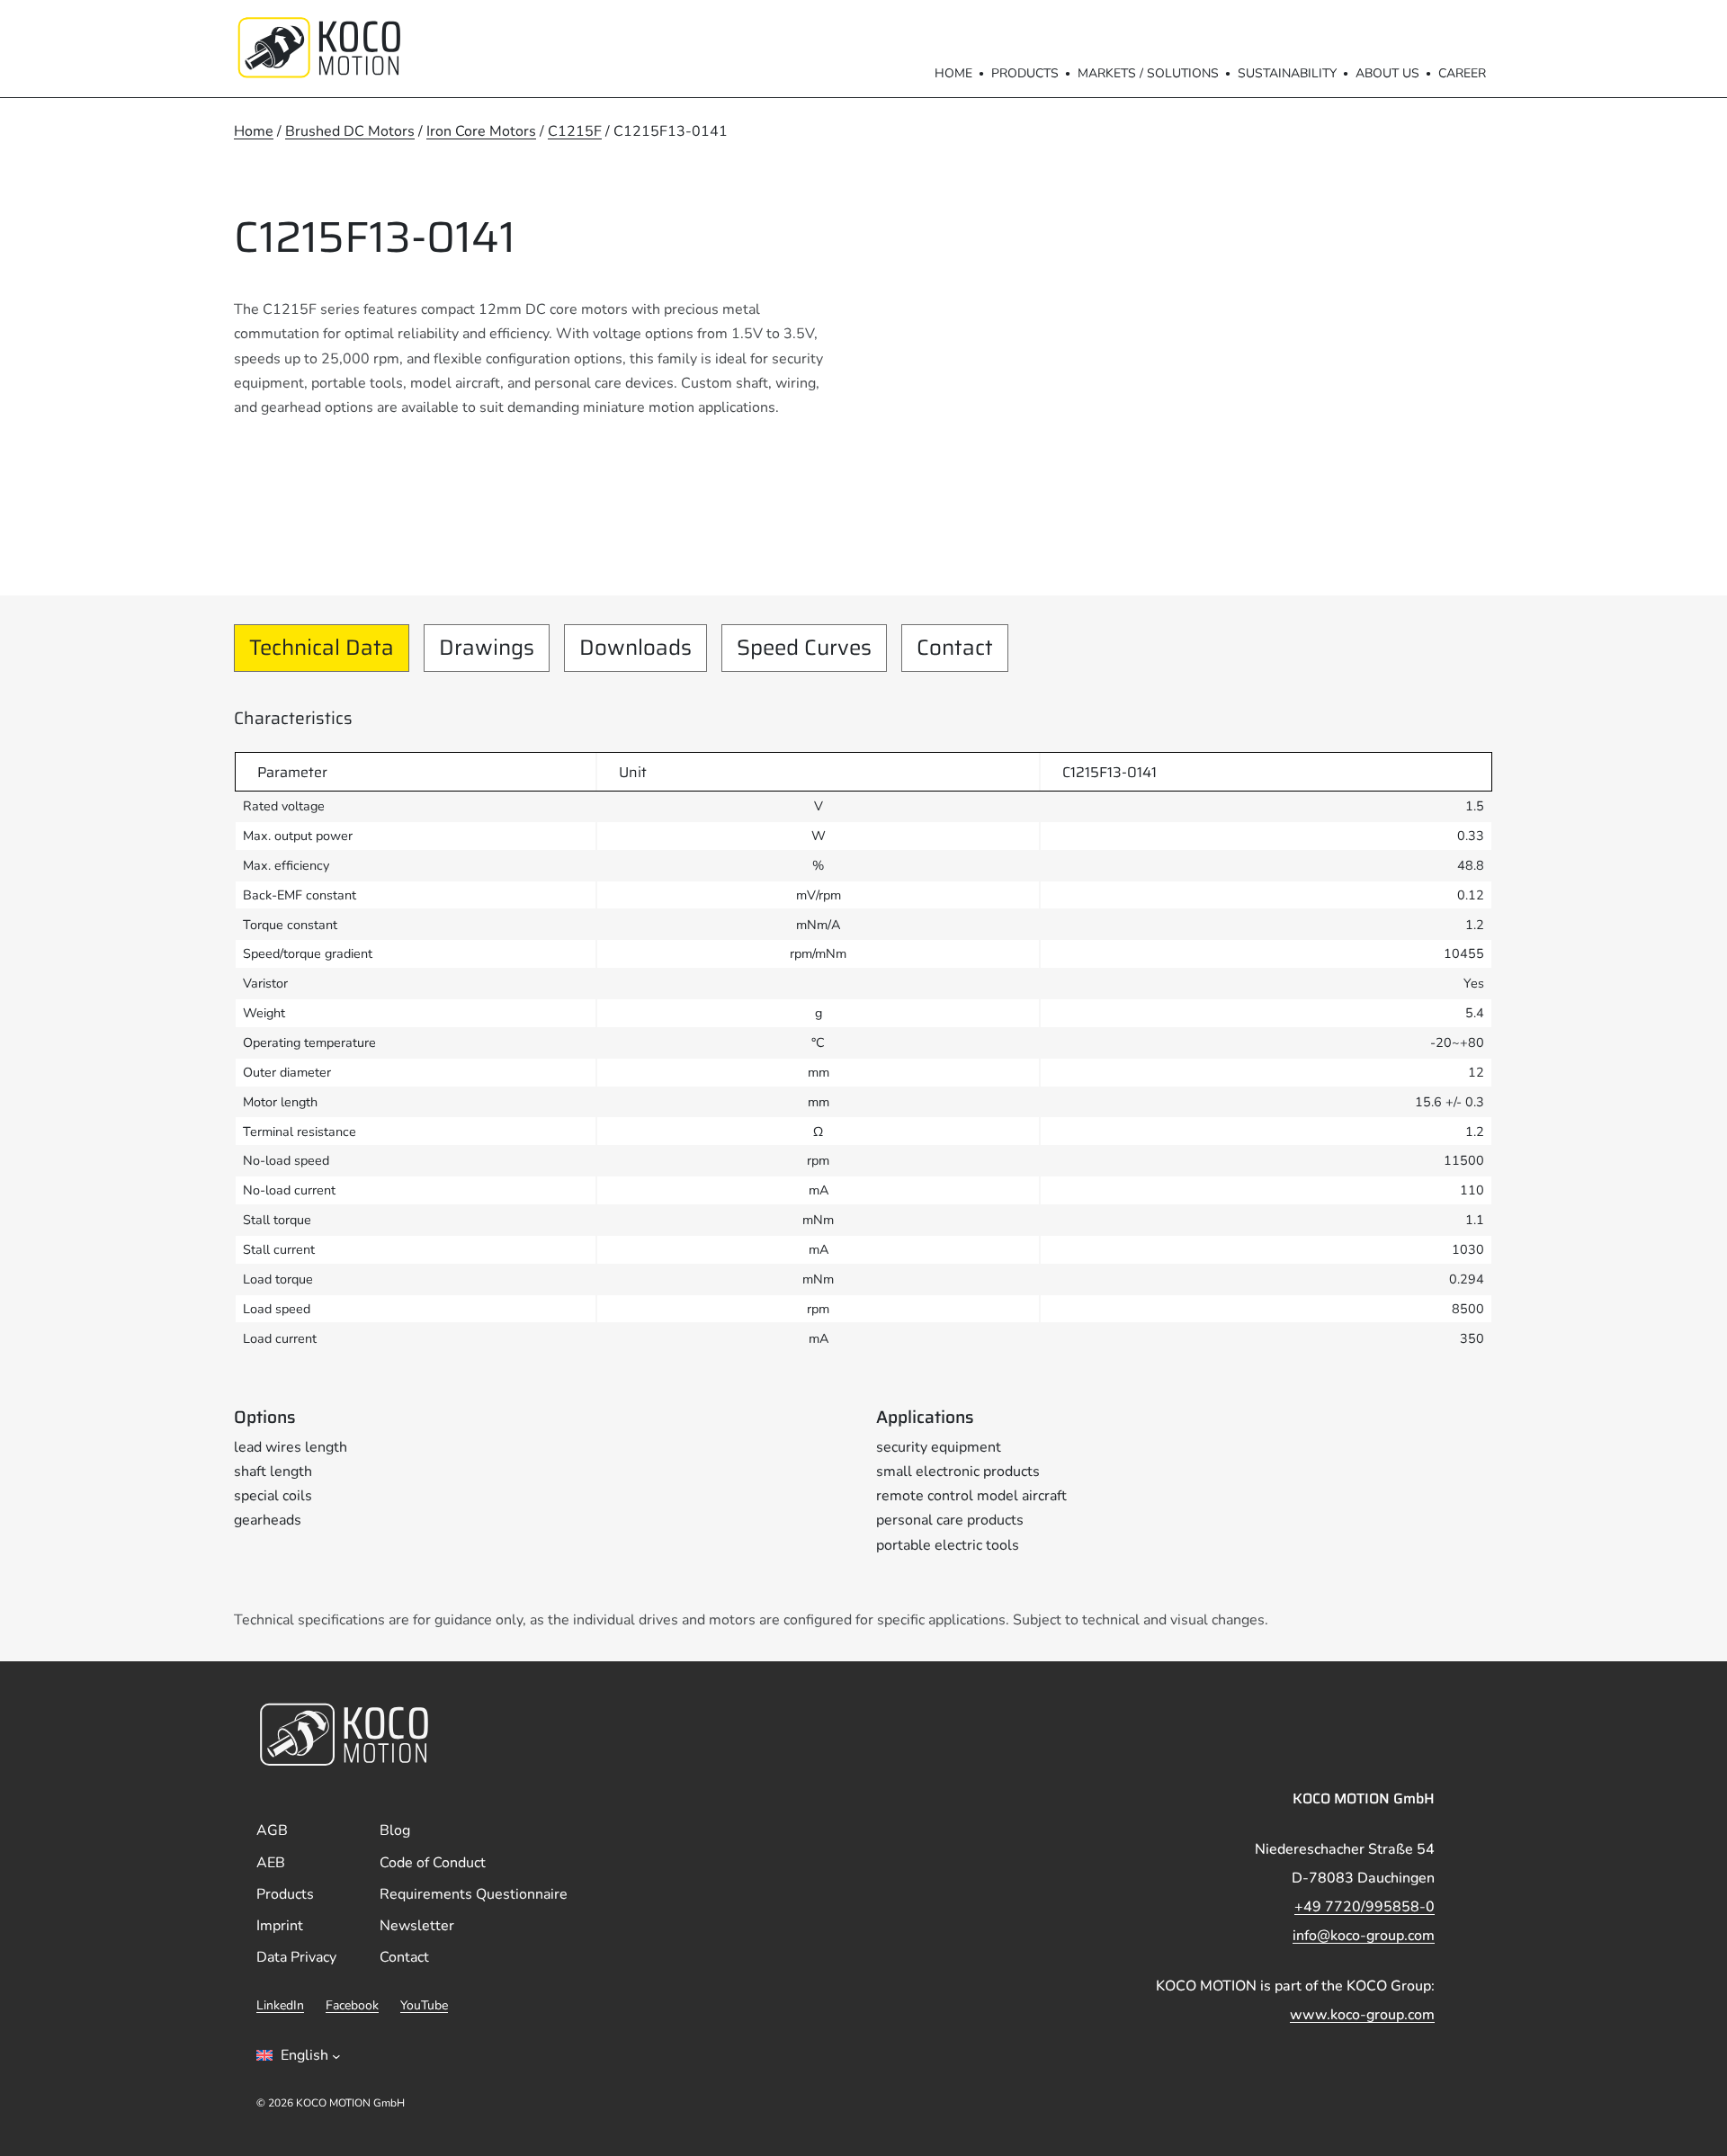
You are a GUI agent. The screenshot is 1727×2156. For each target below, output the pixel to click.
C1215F (575, 131)
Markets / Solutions (1148, 73)
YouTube (424, 2005)
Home (953, 73)
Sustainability (1287, 73)
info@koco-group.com (1364, 1936)
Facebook (352, 2005)
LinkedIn (280, 2005)
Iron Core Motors (481, 131)
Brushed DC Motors (350, 131)
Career (1462, 73)
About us (1387, 73)
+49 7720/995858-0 (1365, 1907)
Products (1025, 73)
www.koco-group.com (1362, 2015)
